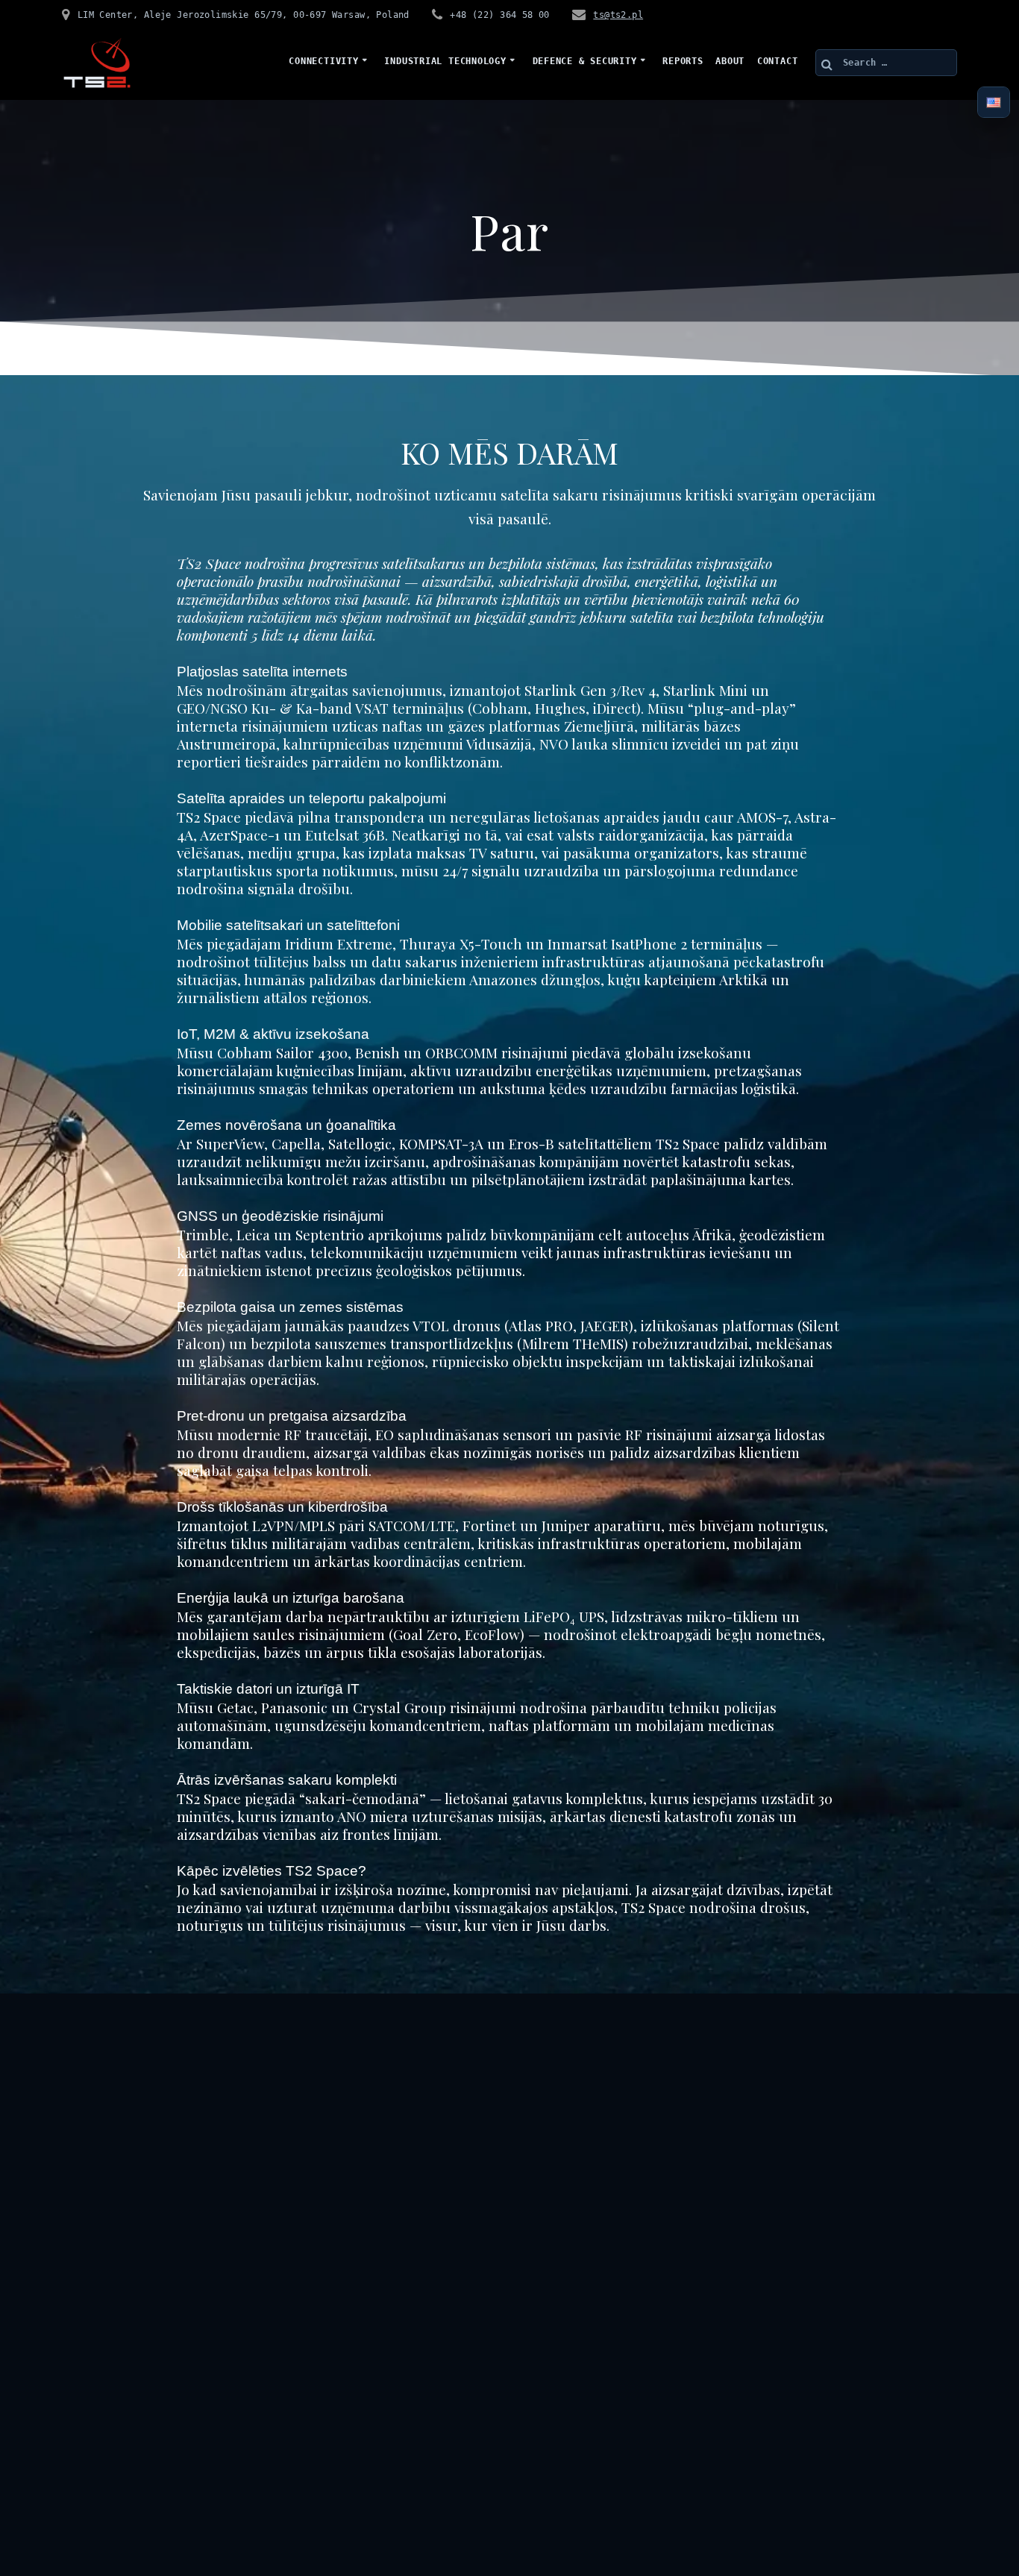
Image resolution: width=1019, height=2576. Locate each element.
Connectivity (323, 61)
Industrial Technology (445, 61)
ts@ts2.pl (618, 15)
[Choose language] (994, 103)
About (730, 61)
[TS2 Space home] (97, 63)
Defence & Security (585, 61)
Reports (683, 61)
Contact (777, 61)
